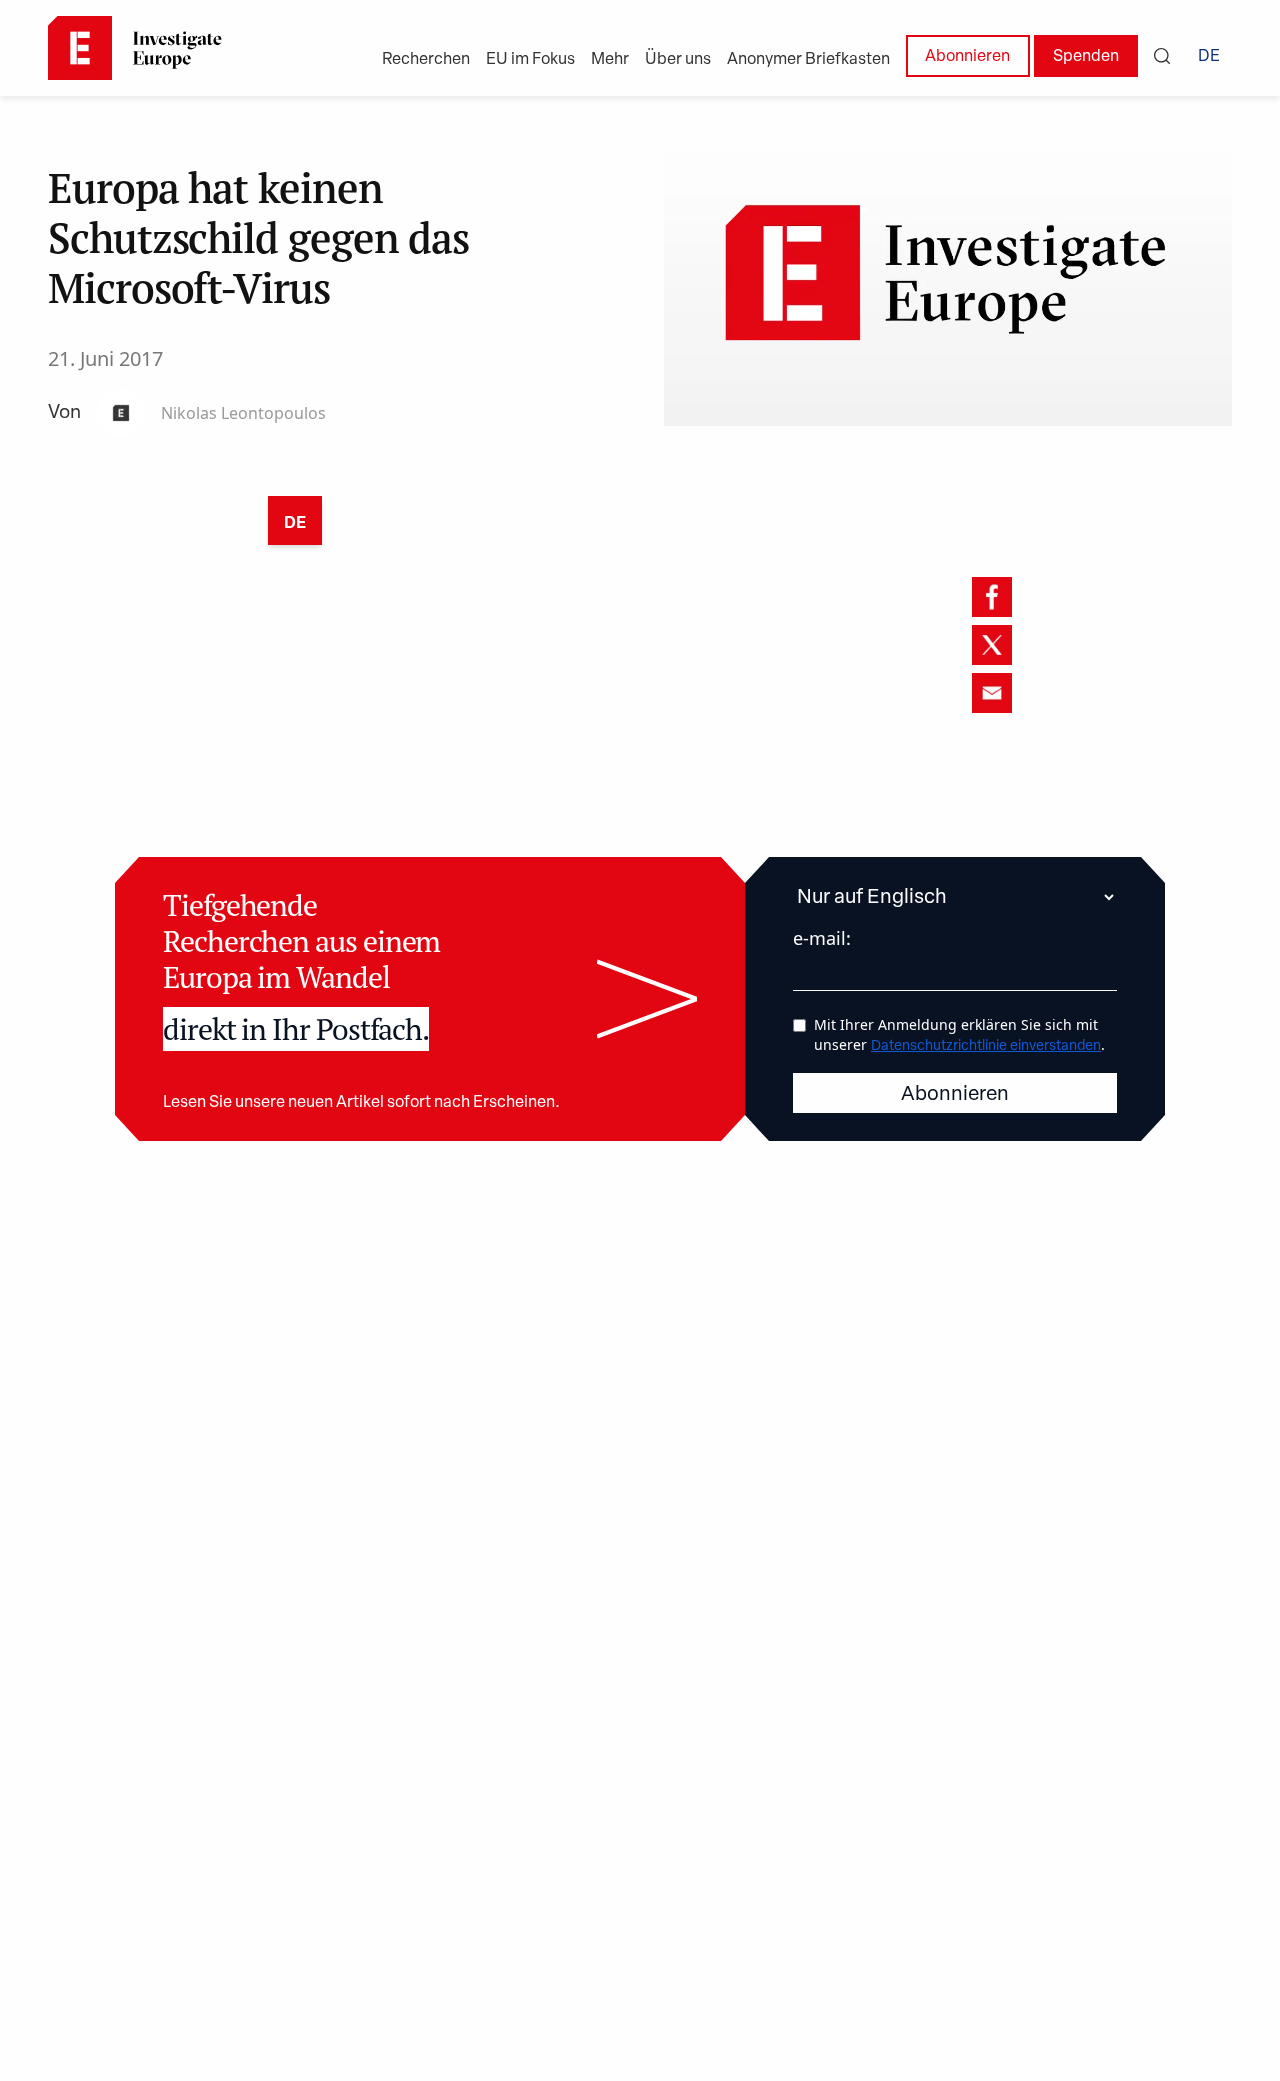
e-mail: (822, 938)
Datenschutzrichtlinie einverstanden (986, 1046)
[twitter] (992, 645)
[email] (992, 693)
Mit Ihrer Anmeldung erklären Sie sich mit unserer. (959, 1034)
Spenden (1086, 57)
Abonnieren (967, 57)
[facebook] (992, 597)
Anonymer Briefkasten (808, 60)
